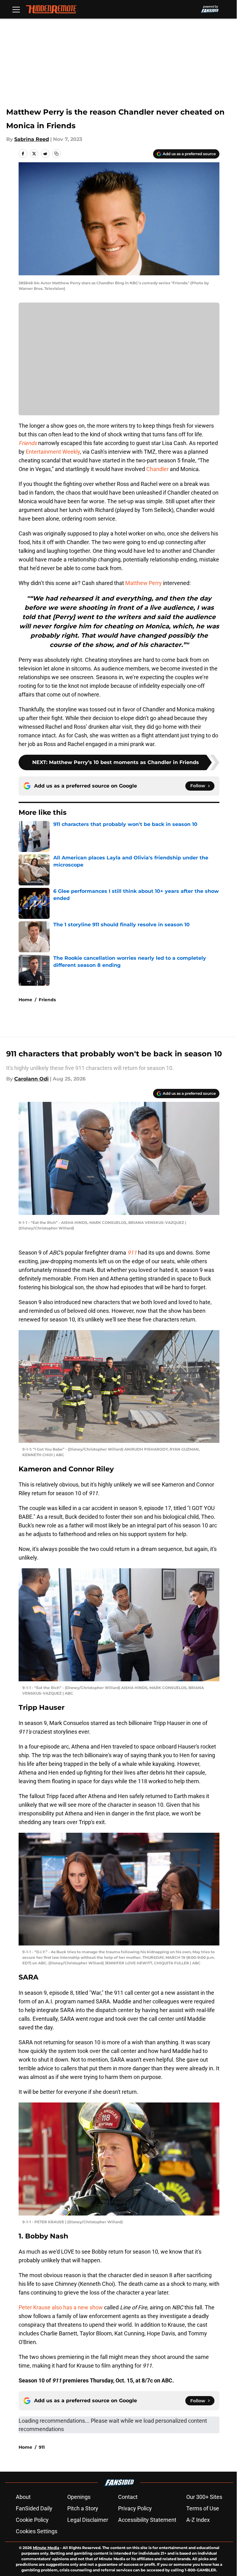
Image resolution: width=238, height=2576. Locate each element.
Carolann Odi (31, 1079)
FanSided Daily (34, 2508)
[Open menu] (16, 9)
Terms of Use (203, 2508)
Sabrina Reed (32, 139)
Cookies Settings (37, 2531)
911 (42, 2447)
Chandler (158, 469)
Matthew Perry (143, 583)
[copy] (56, 154)
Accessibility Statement (147, 2520)
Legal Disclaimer (88, 2520)
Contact (128, 2497)
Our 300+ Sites (204, 2497)
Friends (47, 1000)
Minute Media (46, 2548)
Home (25, 1000)
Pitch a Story (83, 2508)
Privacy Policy (135, 2508)
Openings (79, 2497)
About (23, 2497)
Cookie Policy (32, 2520)
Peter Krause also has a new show (61, 2307)
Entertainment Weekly (53, 452)
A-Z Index (198, 2520)
